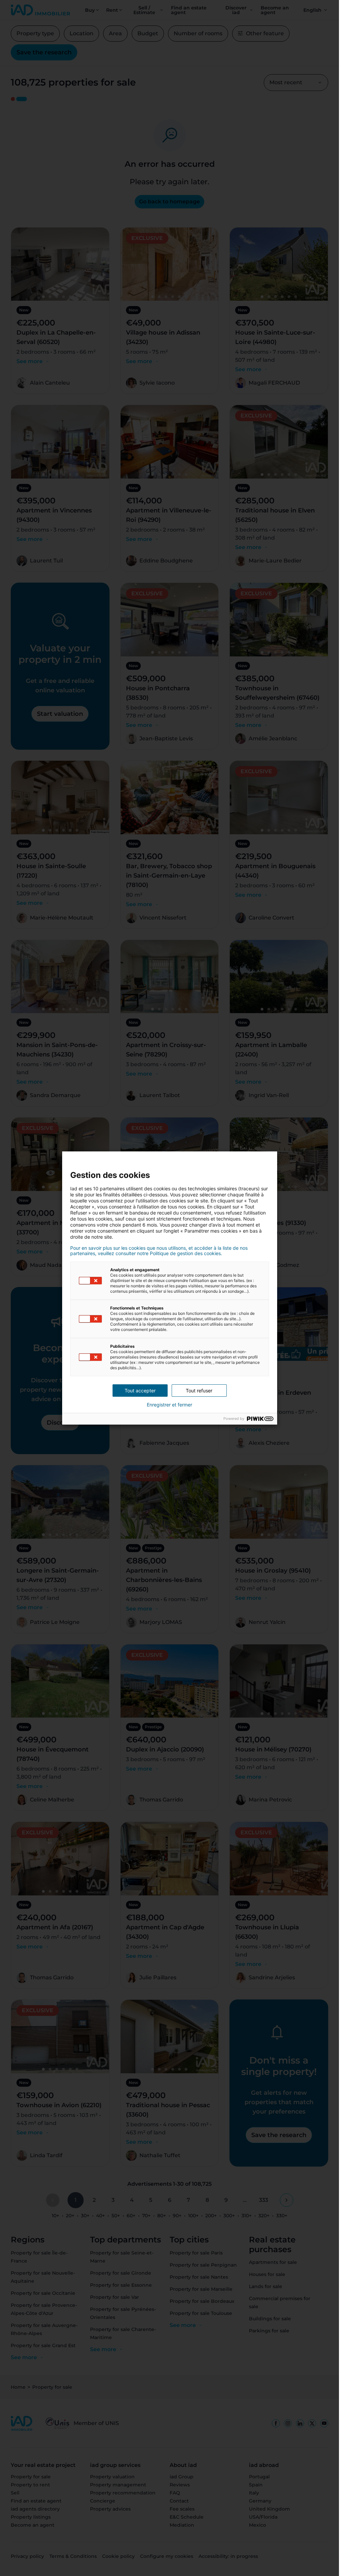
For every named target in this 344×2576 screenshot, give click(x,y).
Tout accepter (140, 1391)
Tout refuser (199, 1391)
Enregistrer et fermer (169, 1405)
